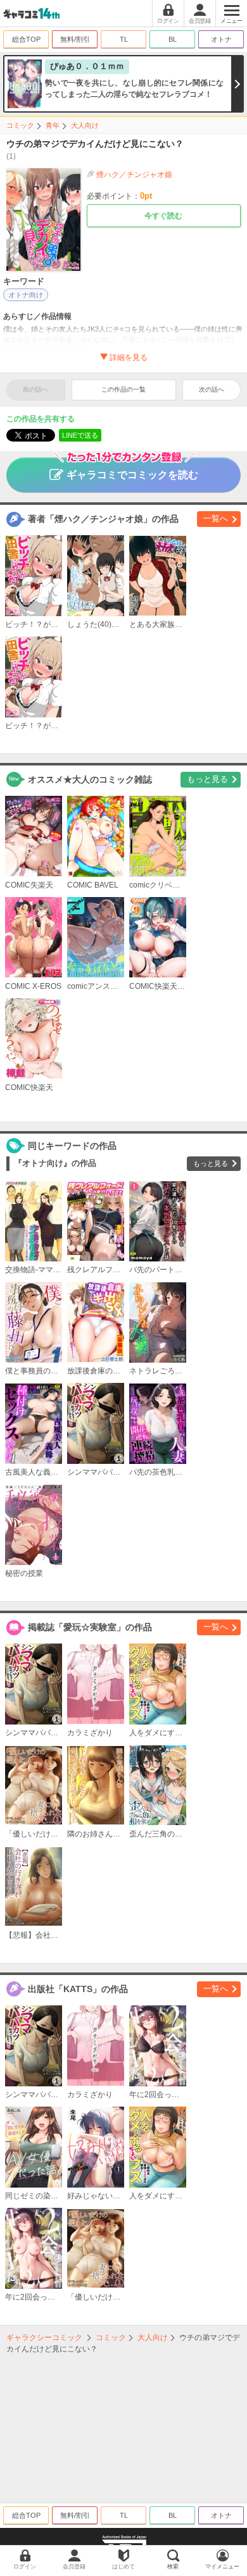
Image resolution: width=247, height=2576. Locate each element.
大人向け (85, 125)
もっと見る (207, 779)
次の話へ (212, 389)
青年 (53, 125)
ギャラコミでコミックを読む (132, 475)
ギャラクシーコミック (44, 2338)
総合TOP (26, 39)
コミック (20, 125)
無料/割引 (75, 39)
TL (124, 39)
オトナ (221, 39)
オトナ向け (26, 295)
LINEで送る (80, 435)
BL (173, 39)
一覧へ (216, 518)
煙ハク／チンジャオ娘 (134, 175)
